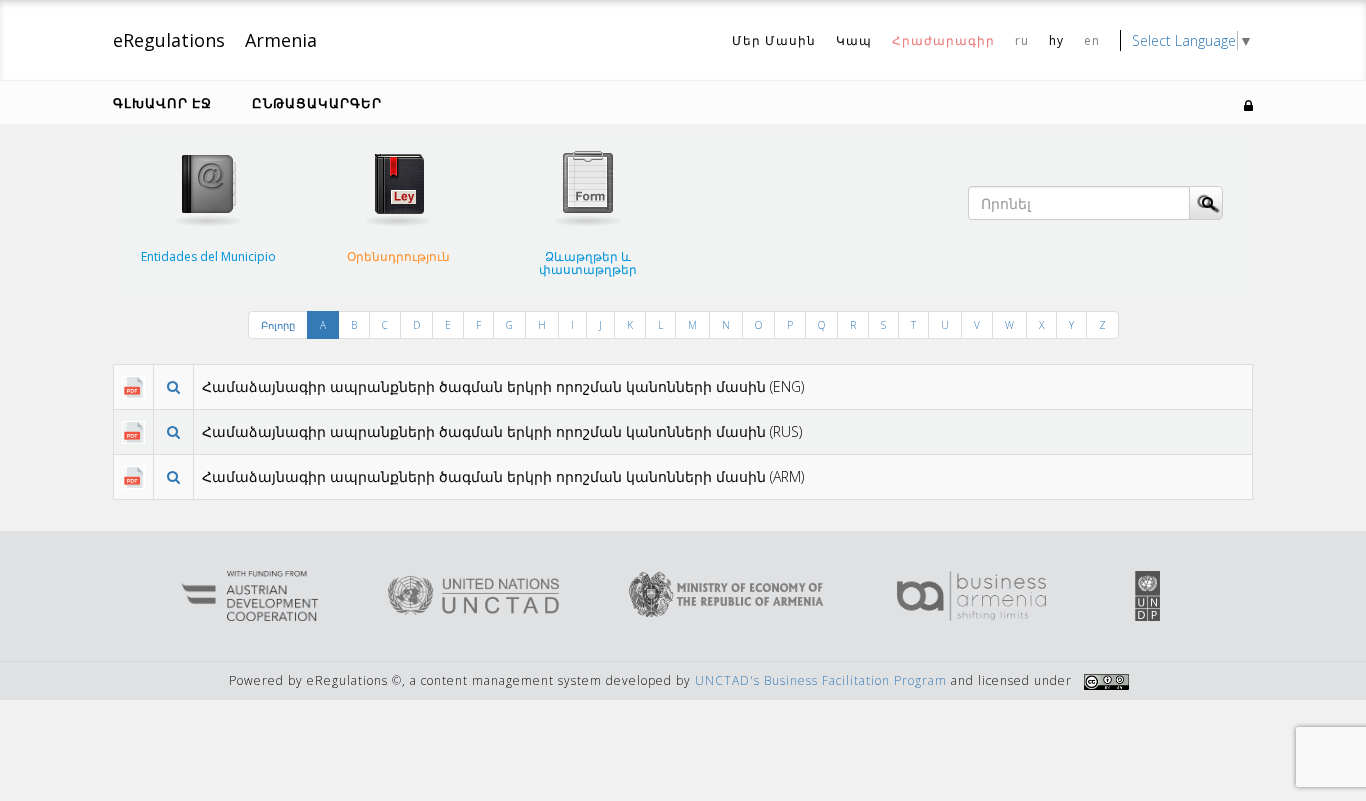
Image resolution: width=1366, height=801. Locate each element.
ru (1022, 40)
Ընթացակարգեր (317, 103)
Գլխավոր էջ (162, 103)
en (1092, 40)
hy (1056, 40)
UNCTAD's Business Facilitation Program (821, 680)
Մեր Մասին (774, 40)
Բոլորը (278, 325)
